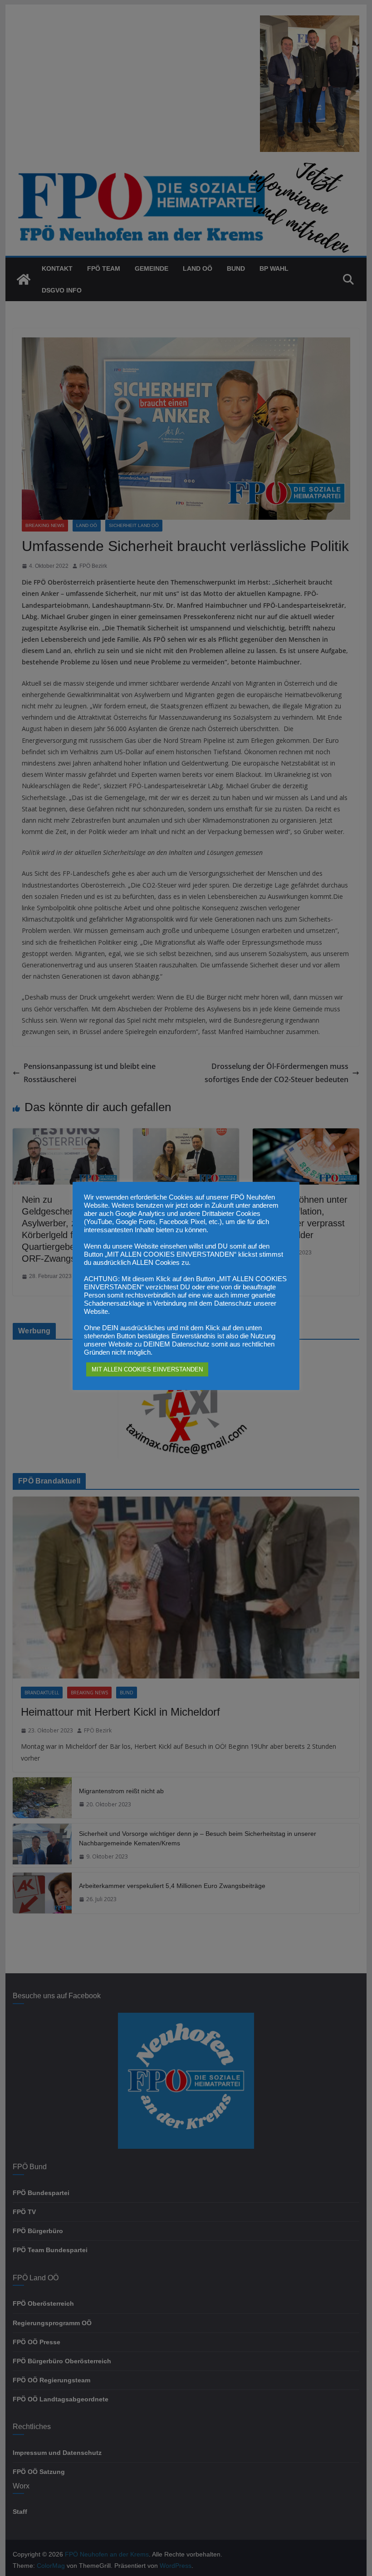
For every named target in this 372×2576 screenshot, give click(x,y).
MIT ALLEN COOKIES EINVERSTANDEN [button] (147, 1369)
